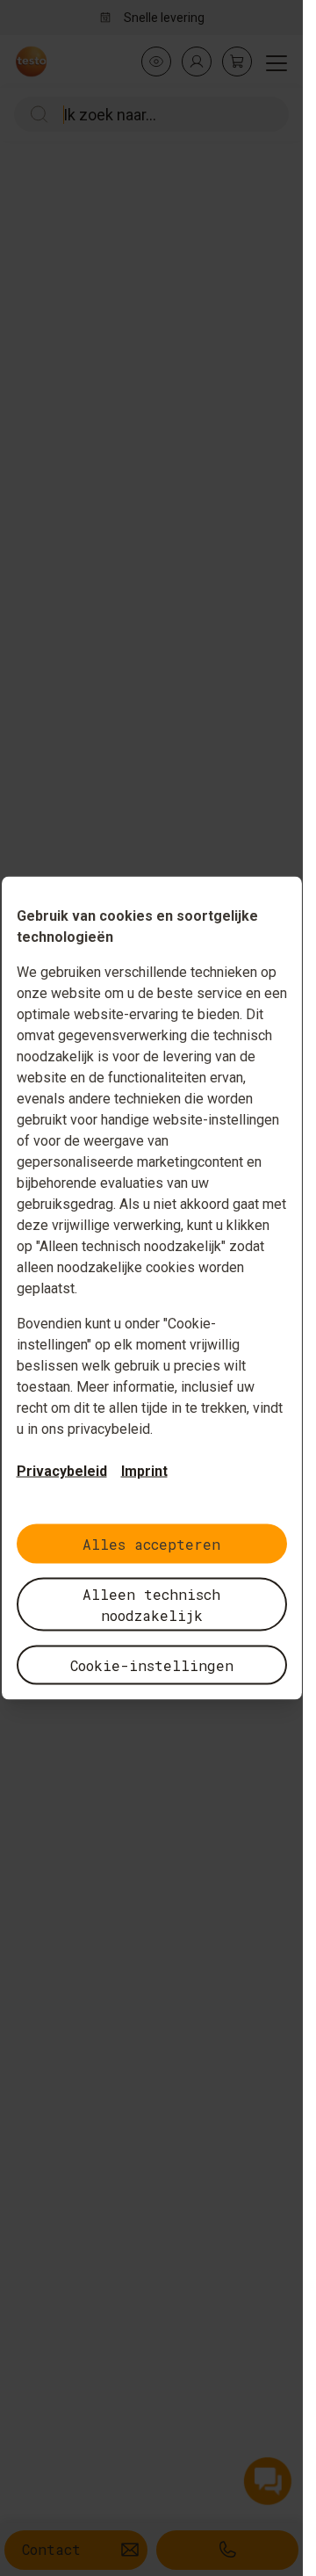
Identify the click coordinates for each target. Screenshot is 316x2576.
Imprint (144, 1471)
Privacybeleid (62, 1471)
